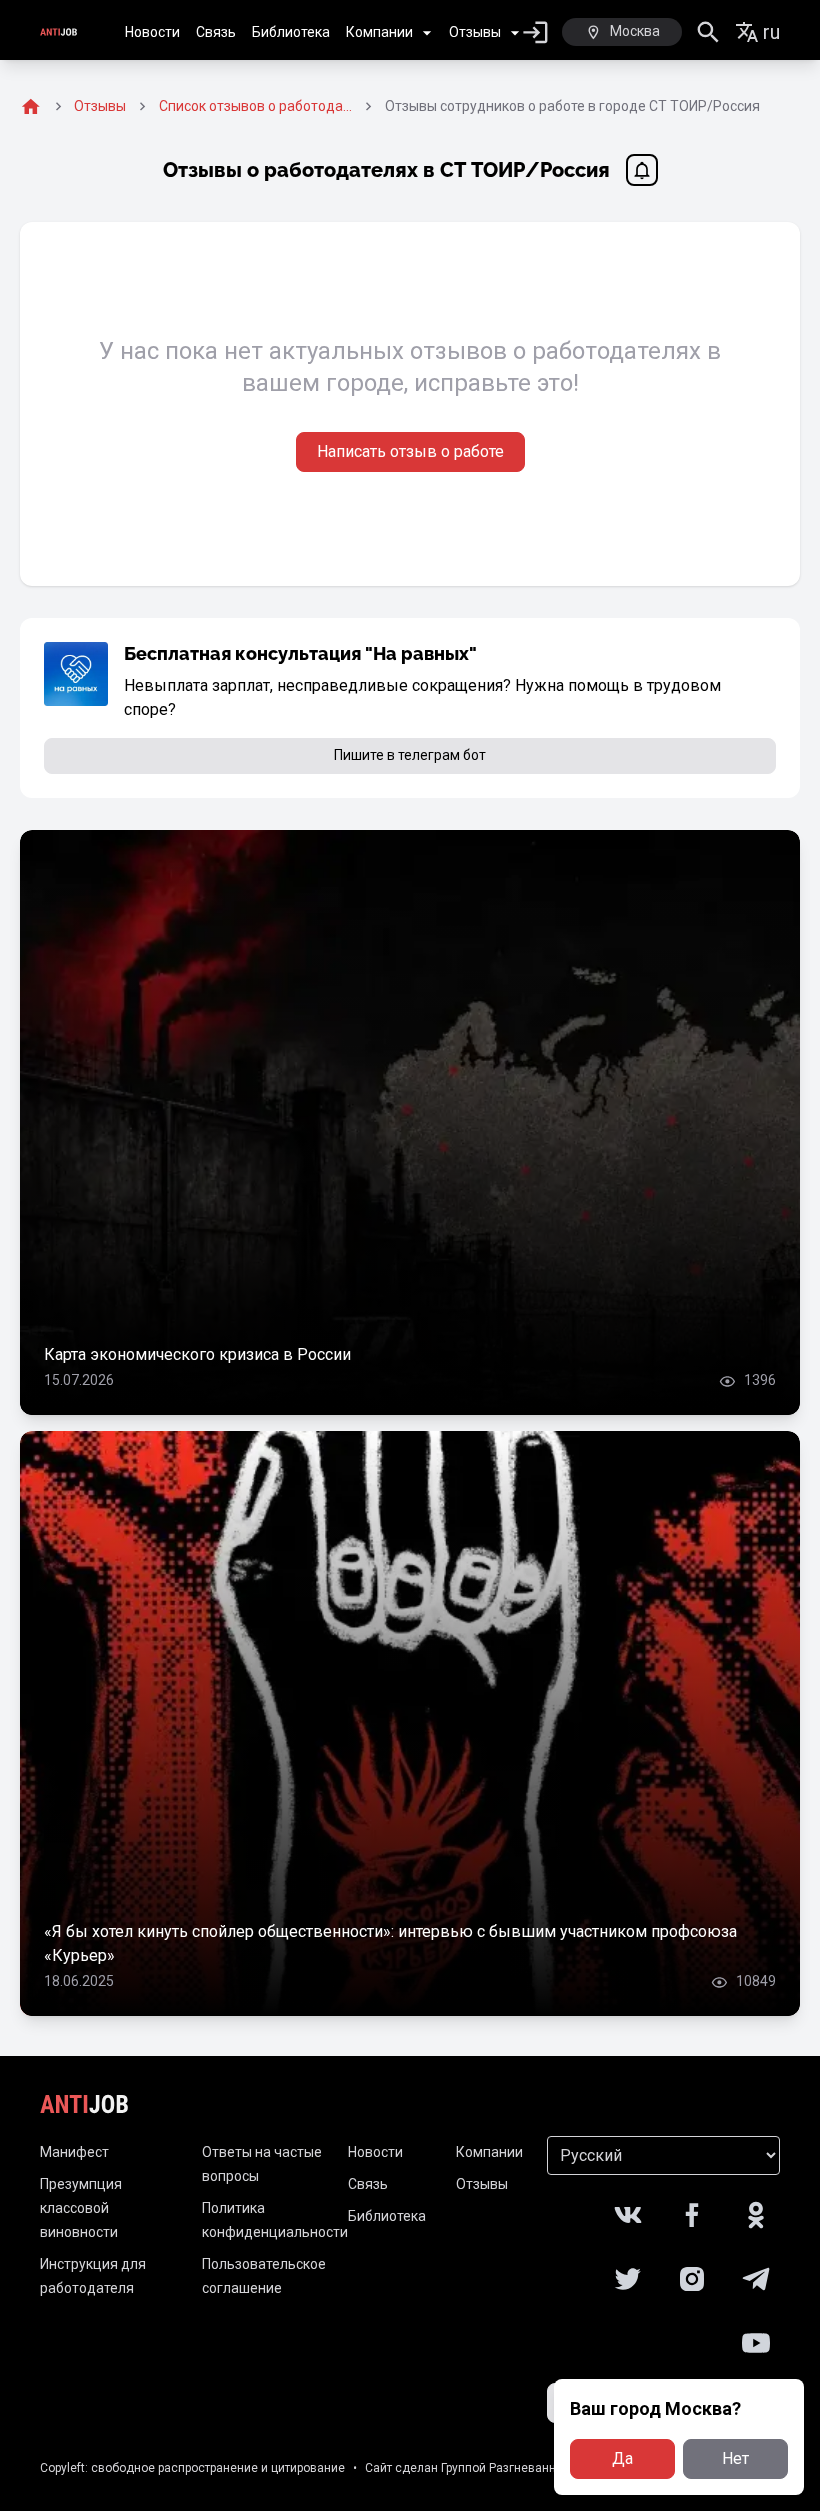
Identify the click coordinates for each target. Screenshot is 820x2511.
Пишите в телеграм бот (410, 755)
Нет (735, 2458)
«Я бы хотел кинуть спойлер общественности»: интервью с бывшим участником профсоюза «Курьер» (390, 1943)
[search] (708, 32)
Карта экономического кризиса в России (197, 1354)
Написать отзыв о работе (410, 451)
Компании (379, 32)
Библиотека (291, 32)
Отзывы (475, 32)
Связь (216, 32)
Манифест (74, 2152)
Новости (152, 32)
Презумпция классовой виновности (81, 2208)
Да (622, 2458)
